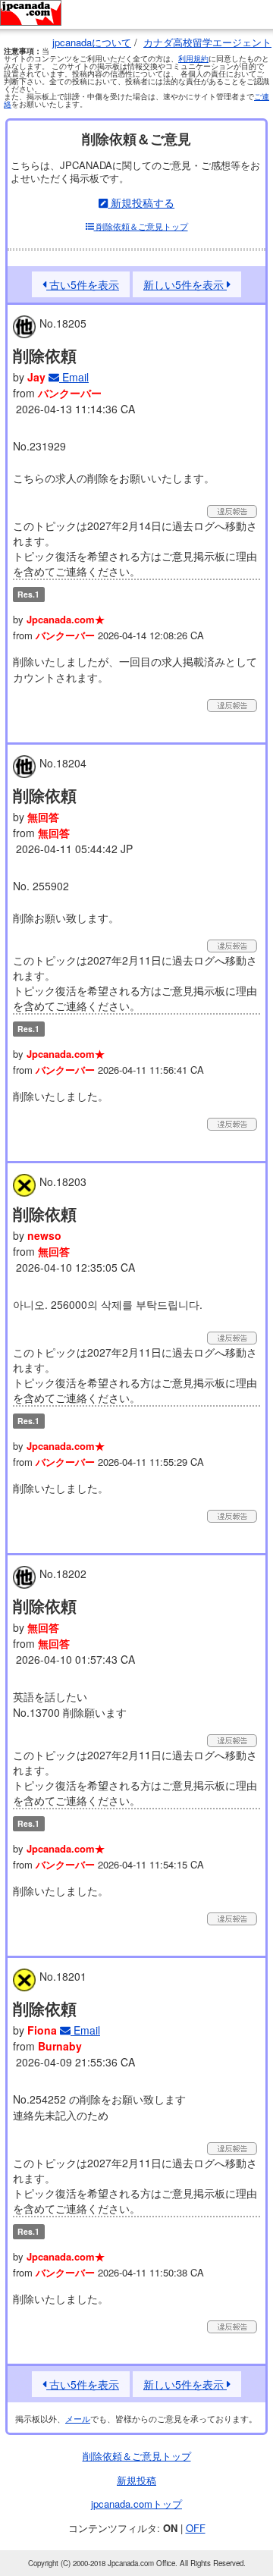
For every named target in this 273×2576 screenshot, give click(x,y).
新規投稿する (141, 202)
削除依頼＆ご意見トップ (141, 226)
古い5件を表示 (83, 284)
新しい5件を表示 (185, 284)
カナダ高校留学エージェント (207, 42)
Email (74, 377)
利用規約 (193, 58)
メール (78, 2418)
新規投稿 (136, 2480)
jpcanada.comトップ (136, 2504)
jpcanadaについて (92, 42)
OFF (196, 2528)
